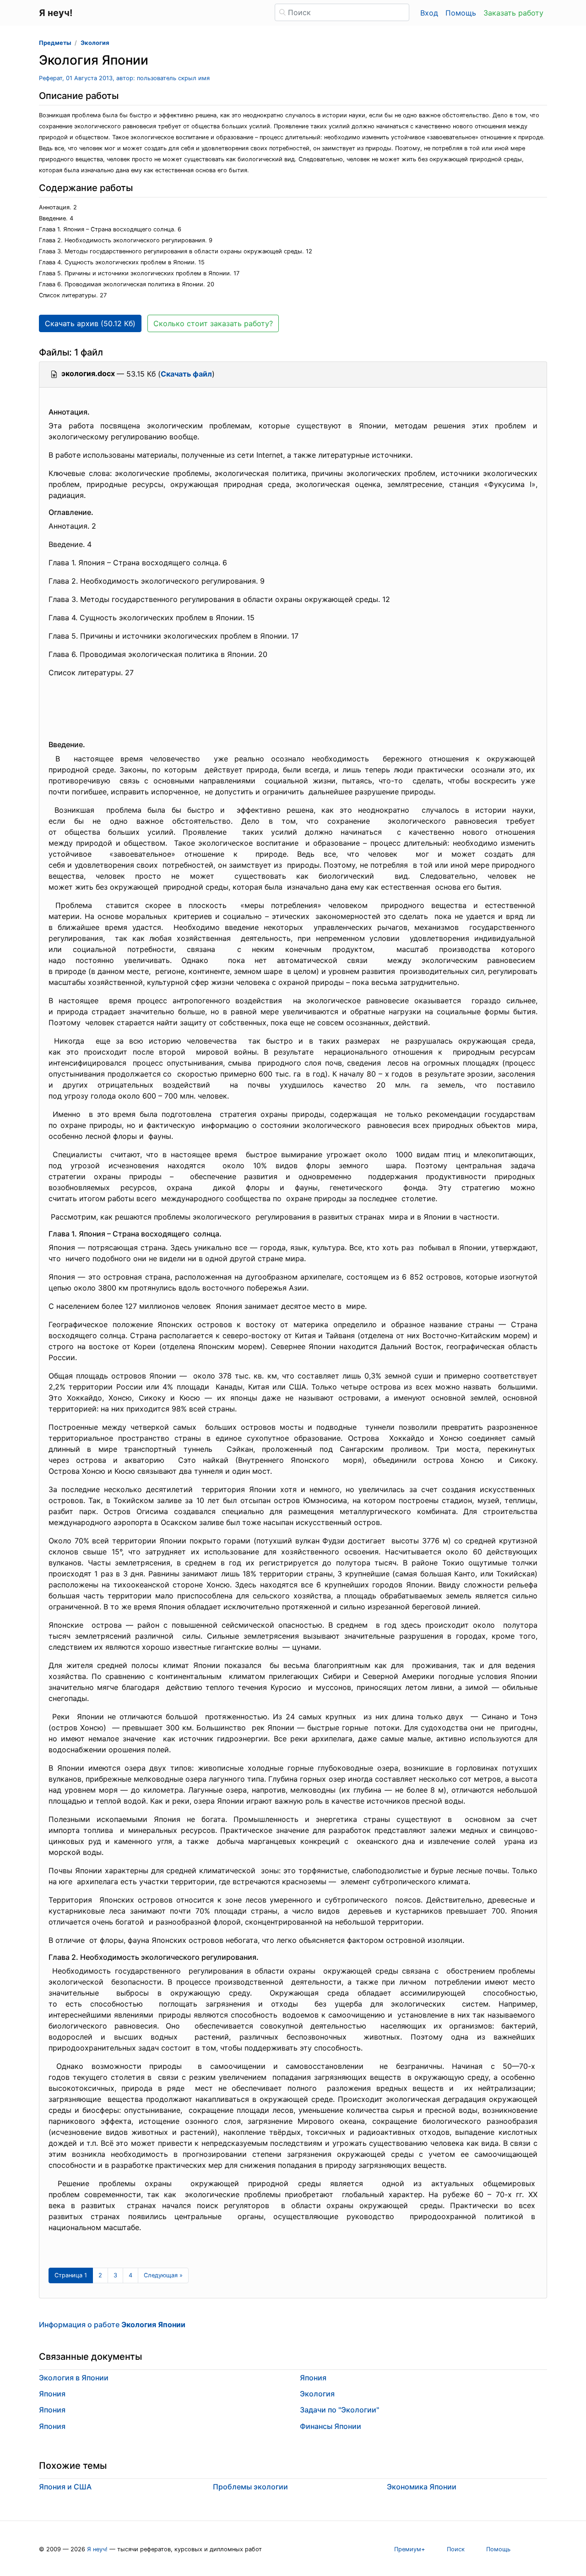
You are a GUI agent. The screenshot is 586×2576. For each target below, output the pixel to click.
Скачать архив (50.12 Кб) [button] (90, 323)
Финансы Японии (331, 2426)
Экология (95, 43)
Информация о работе (112, 2324)
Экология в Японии (74, 2378)
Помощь (461, 13)
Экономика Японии (422, 2487)
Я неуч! (97, 2549)
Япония (52, 2394)
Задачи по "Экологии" (339, 2410)
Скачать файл (186, 374)
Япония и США (65, 2487)
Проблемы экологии (250, 2487)
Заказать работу (513, 13)
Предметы (55, 43)
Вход (429, 13)
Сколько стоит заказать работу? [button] (213, 323)
